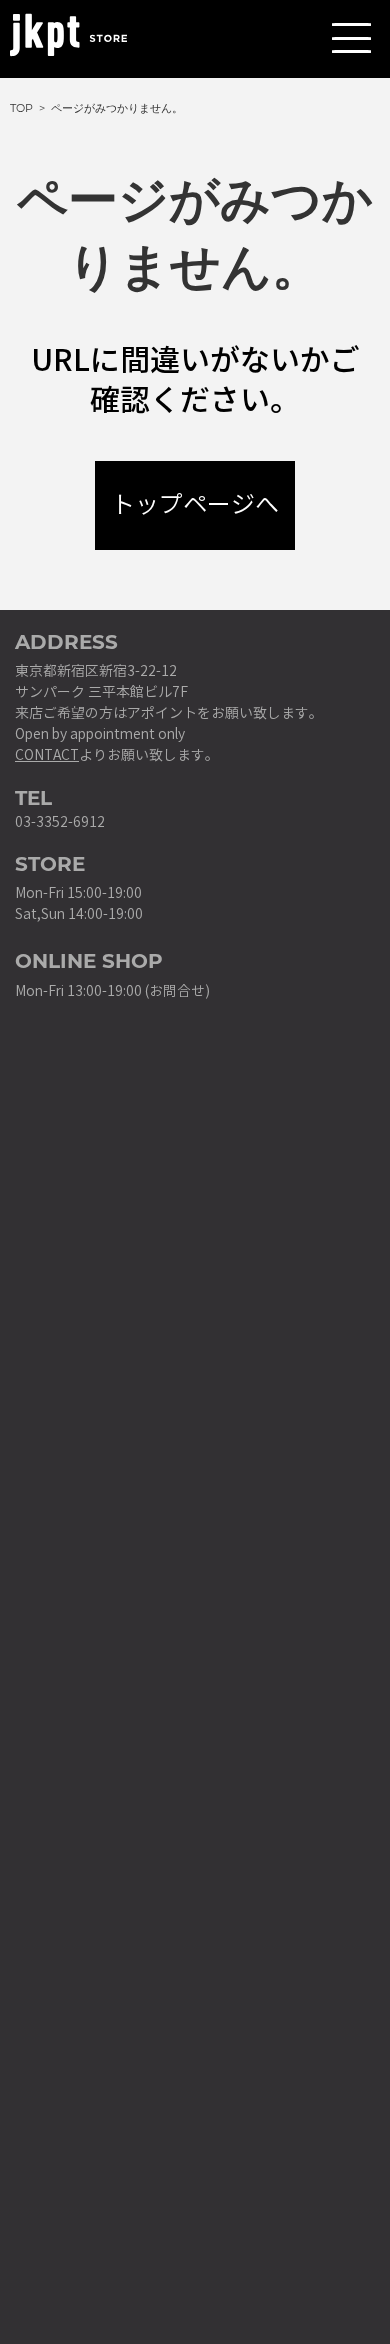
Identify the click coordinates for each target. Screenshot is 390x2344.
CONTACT (47, 755)
